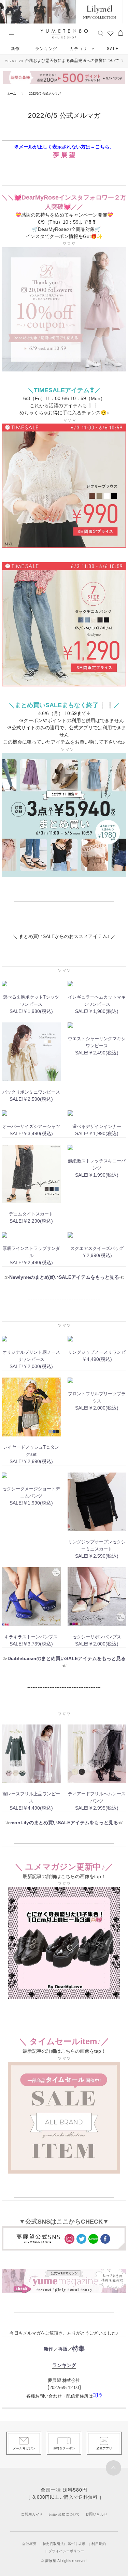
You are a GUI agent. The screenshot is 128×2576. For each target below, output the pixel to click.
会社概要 (29, 2544)
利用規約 (99, 2544)
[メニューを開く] (11, 34)
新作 (15, 49)
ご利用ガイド (32, 2514)
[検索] (101, 33)
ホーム (11, 94)
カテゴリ (79, 49)
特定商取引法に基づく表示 (64, 2544)
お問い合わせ (96, 2514)
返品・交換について (64, 2514)
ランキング (46, 49)
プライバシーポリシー (66, 2551)
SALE (113, 49)
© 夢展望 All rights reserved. (64, 2561)
